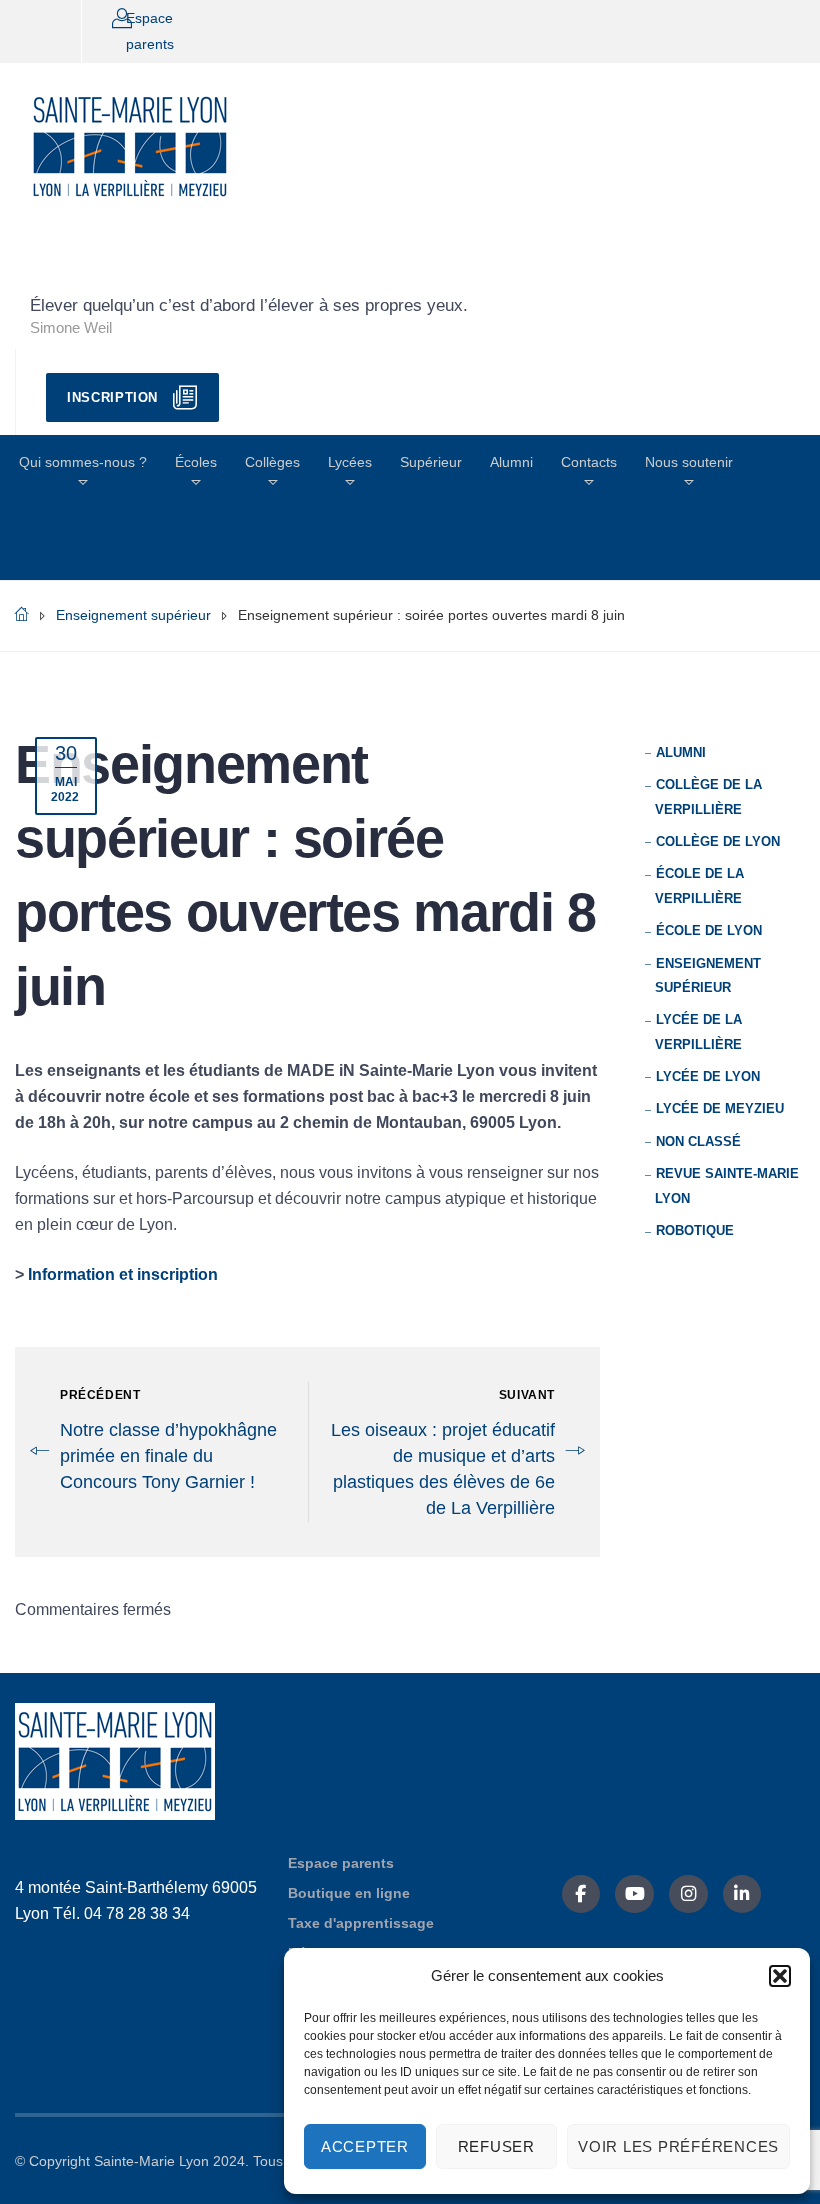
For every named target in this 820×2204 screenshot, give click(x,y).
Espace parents (341, 1863)
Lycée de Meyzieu (720, 1108)
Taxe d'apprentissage (361, 1923)
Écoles (196, 462)
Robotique (695, 1230)
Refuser (496, 2146)
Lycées (350, 462)
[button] (780, 1976)
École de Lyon (709, 930)
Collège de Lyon (718, 841)
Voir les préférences (678, 2146)
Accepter (365, 2146)
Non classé (698, 1141)
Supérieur (431, 462)
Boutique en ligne (349, 1893)
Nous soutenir (689, 462)
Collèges (272, 462)
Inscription (112, 397)
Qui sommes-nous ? (83, 462)
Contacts (589, 462)
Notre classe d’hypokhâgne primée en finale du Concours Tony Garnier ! (168, 1456)
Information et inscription (123, 1274)
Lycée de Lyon (708, 1076)
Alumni (511, 462)
